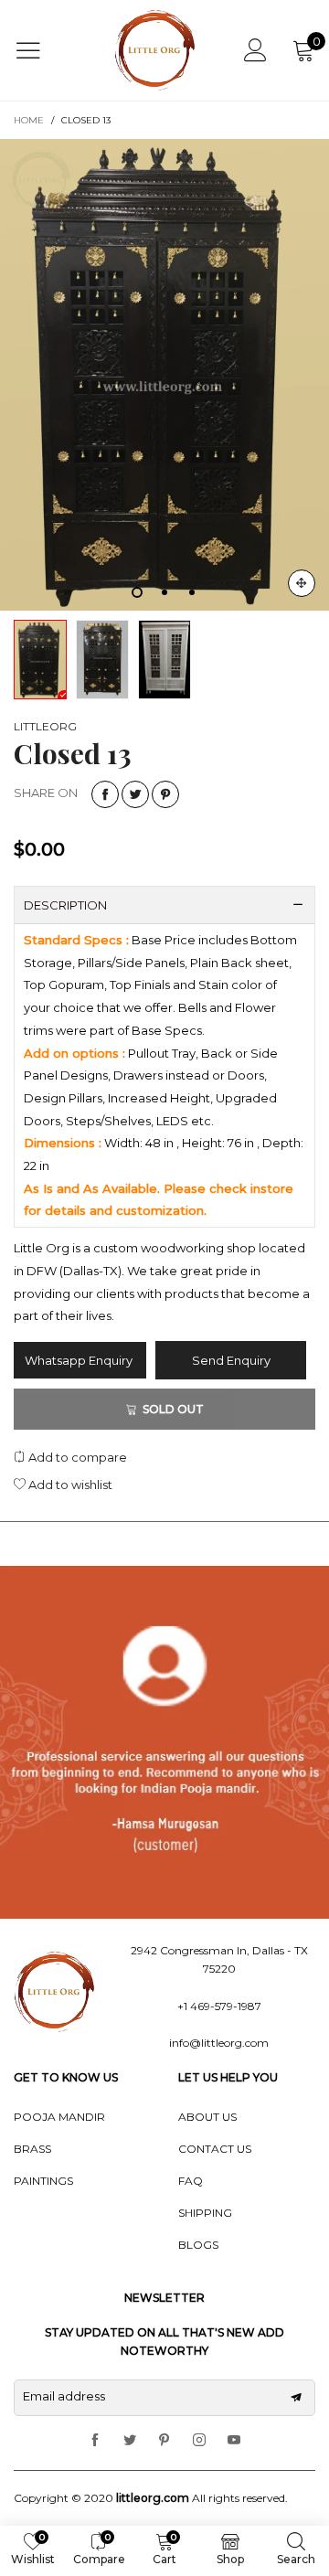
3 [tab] (192, 592)
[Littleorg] (155, 50)
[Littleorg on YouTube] (234, 2441)
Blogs (198, 2245)
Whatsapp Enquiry (80, 1360)
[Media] (302, 583)
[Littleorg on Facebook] (95, 2441)
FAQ (191, 2181)
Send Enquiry (231, 1360)
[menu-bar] (40, 50)
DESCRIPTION (65, 905)
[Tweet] (135, 794)
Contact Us (215, 2149)
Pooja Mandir (59, 2117)
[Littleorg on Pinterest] (164, 2441)
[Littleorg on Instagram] (199, 2441)
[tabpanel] (164, 375)
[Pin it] (165, 794)
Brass (32, 2149)
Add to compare (76, 1457)
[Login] (255, 50)
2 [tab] (164, 592)
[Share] (105, 794)
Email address (64, 2396)
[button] (296, 2398)
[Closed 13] (164, 375)
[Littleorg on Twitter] (130, 2441)
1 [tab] (137, 592)
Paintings (43, 2181)
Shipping (205, 2213)
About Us (207, 2117)
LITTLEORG (45, 726)
